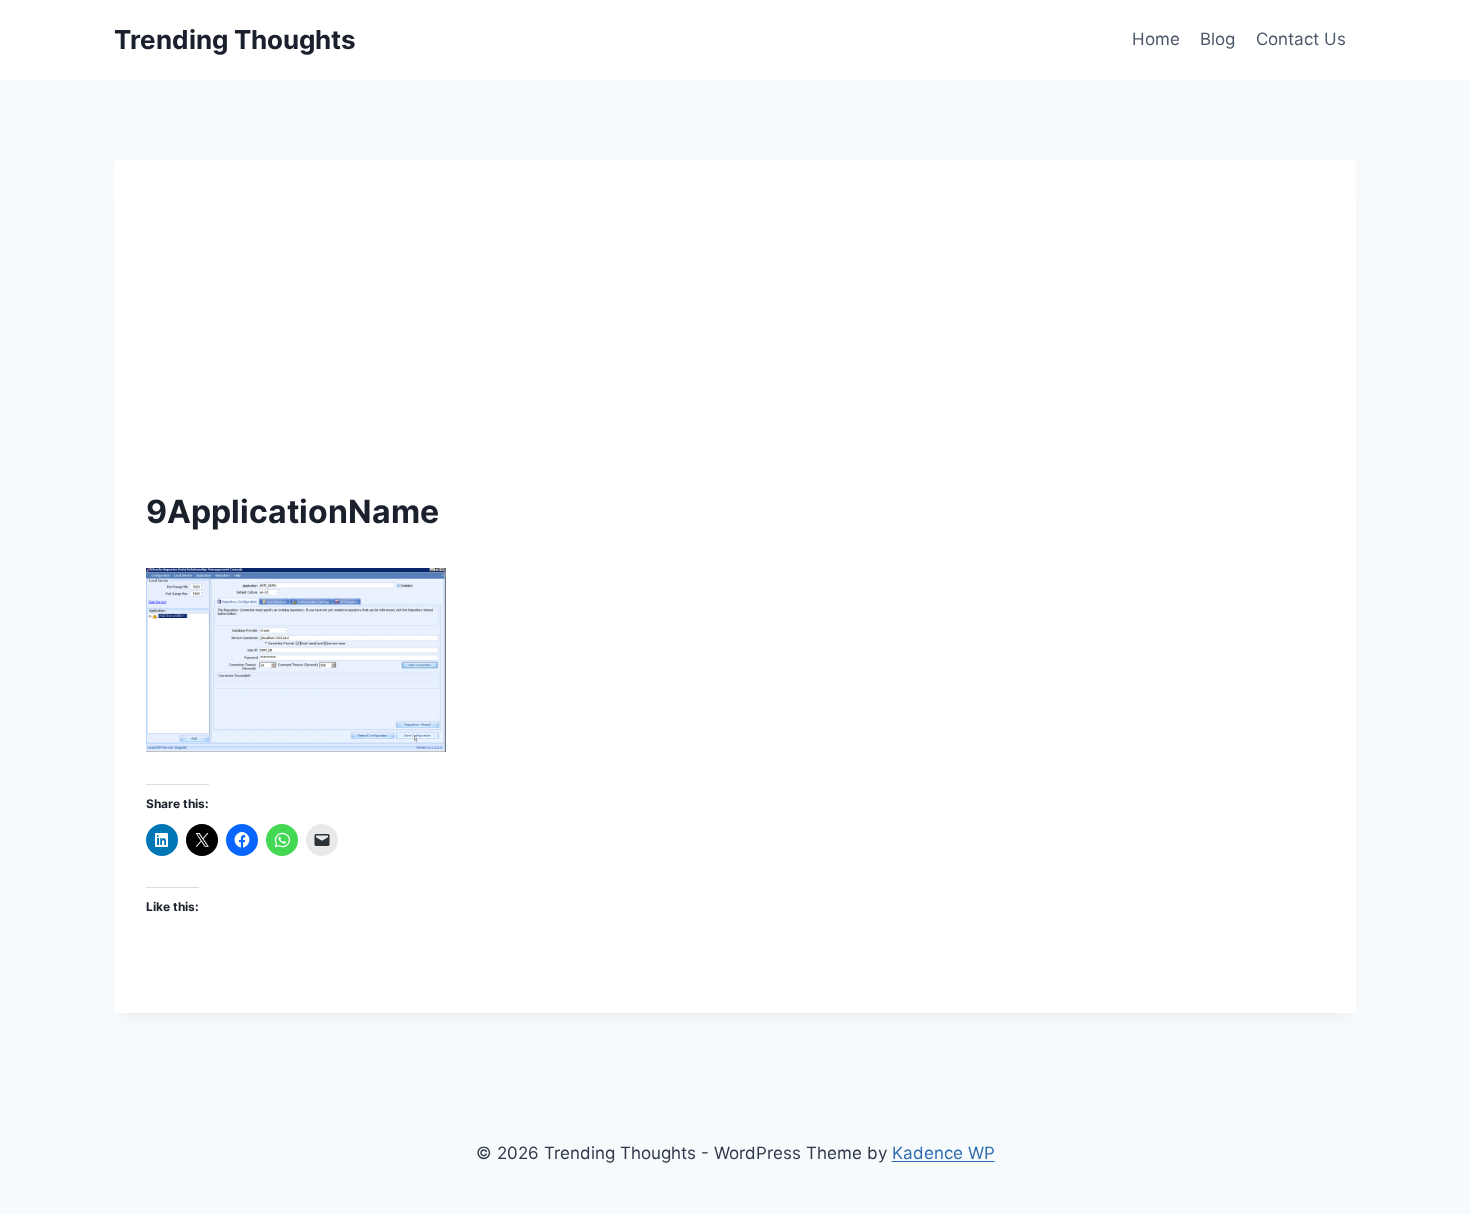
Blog (1217, 39)
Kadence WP (943, 1153)
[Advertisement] (735, 342)
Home (1156, 39)
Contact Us (1301, 39)
